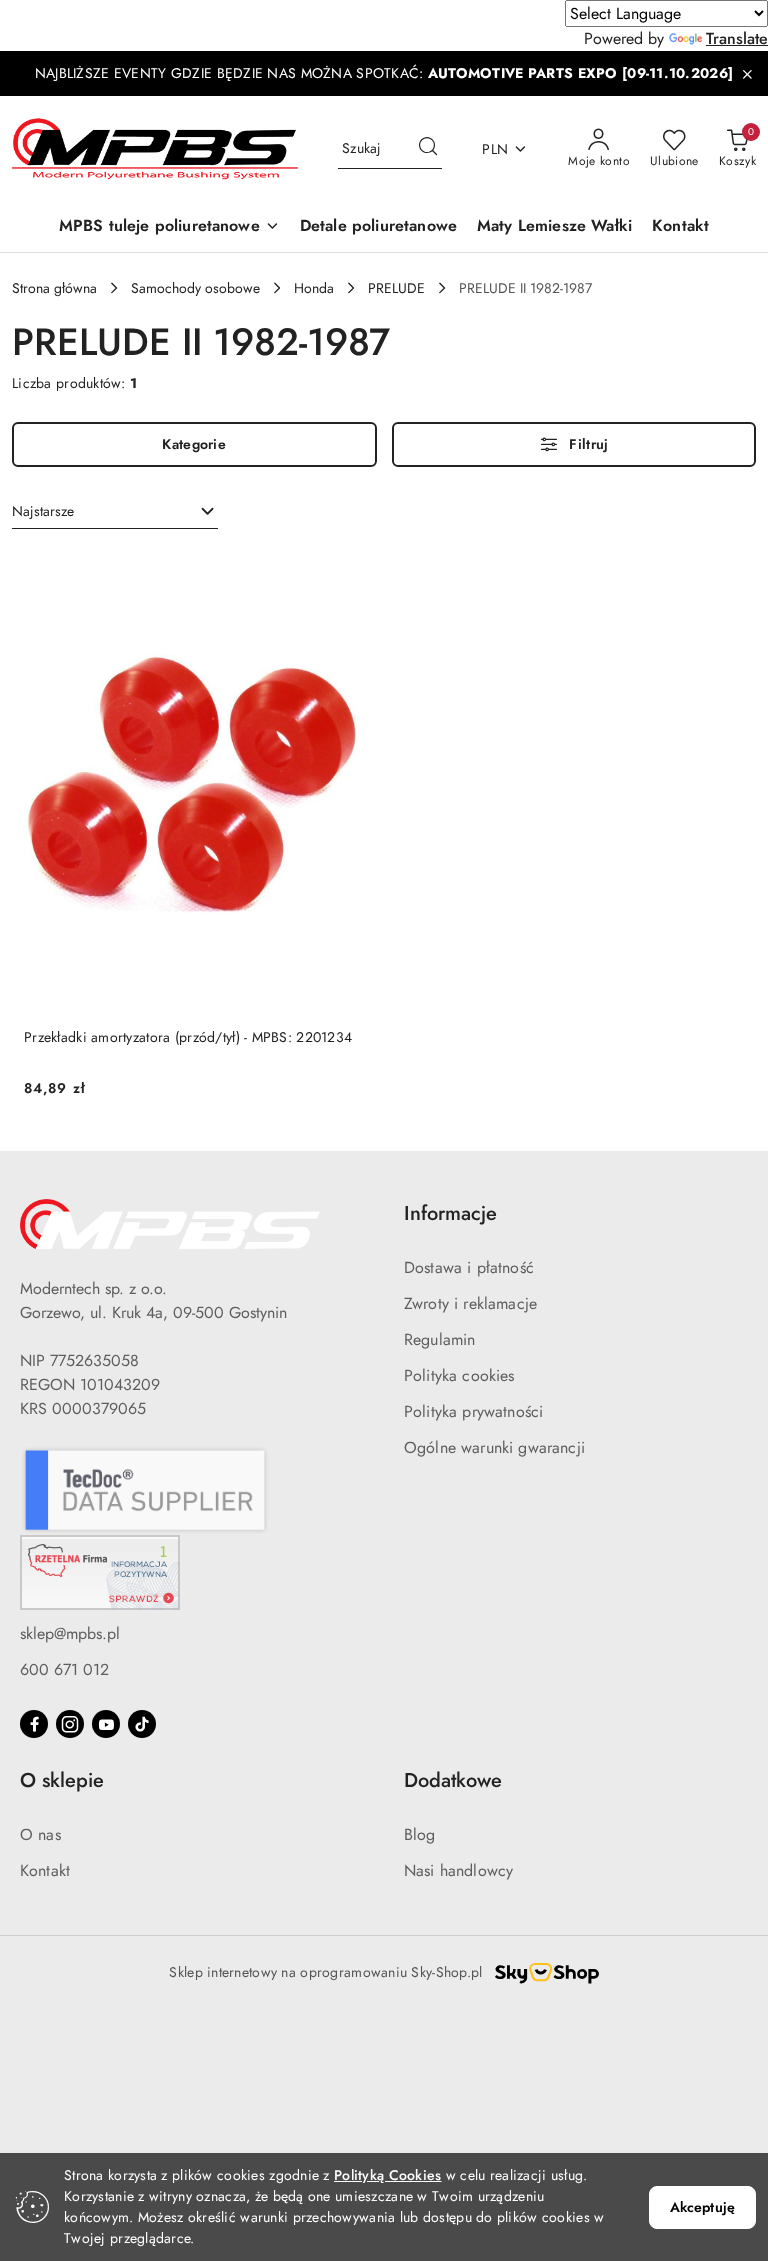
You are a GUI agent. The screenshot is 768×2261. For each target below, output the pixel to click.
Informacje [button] (450, 1213)
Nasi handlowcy (458, 1870)
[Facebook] (34, 1724)
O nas (40, 1834)
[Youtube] (106, 1724)
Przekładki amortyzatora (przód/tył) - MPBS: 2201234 (188, 1037)
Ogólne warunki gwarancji (494, 1447)
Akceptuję (702, 2207)
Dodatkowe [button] (453, 1780)
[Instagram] (70, 1724)
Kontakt (45, 1870)
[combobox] (115, 512)
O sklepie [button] (62, 1780)
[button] (169, 227)
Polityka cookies (459, 1375)
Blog (420, 1834)
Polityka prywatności (473, 1411)
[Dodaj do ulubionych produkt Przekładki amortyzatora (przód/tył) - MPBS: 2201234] (349, 572)
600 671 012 (64, 1669)
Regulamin (439, 1339)
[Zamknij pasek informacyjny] (747, 74)
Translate (737, 38)
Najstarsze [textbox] (43, 511)
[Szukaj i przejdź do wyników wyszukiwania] (428, 149)
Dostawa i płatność (469, 1267)
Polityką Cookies (387, 2175)
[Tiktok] (142, 1724)
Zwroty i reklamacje (470, 1303)
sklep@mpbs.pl (70, 1633)
